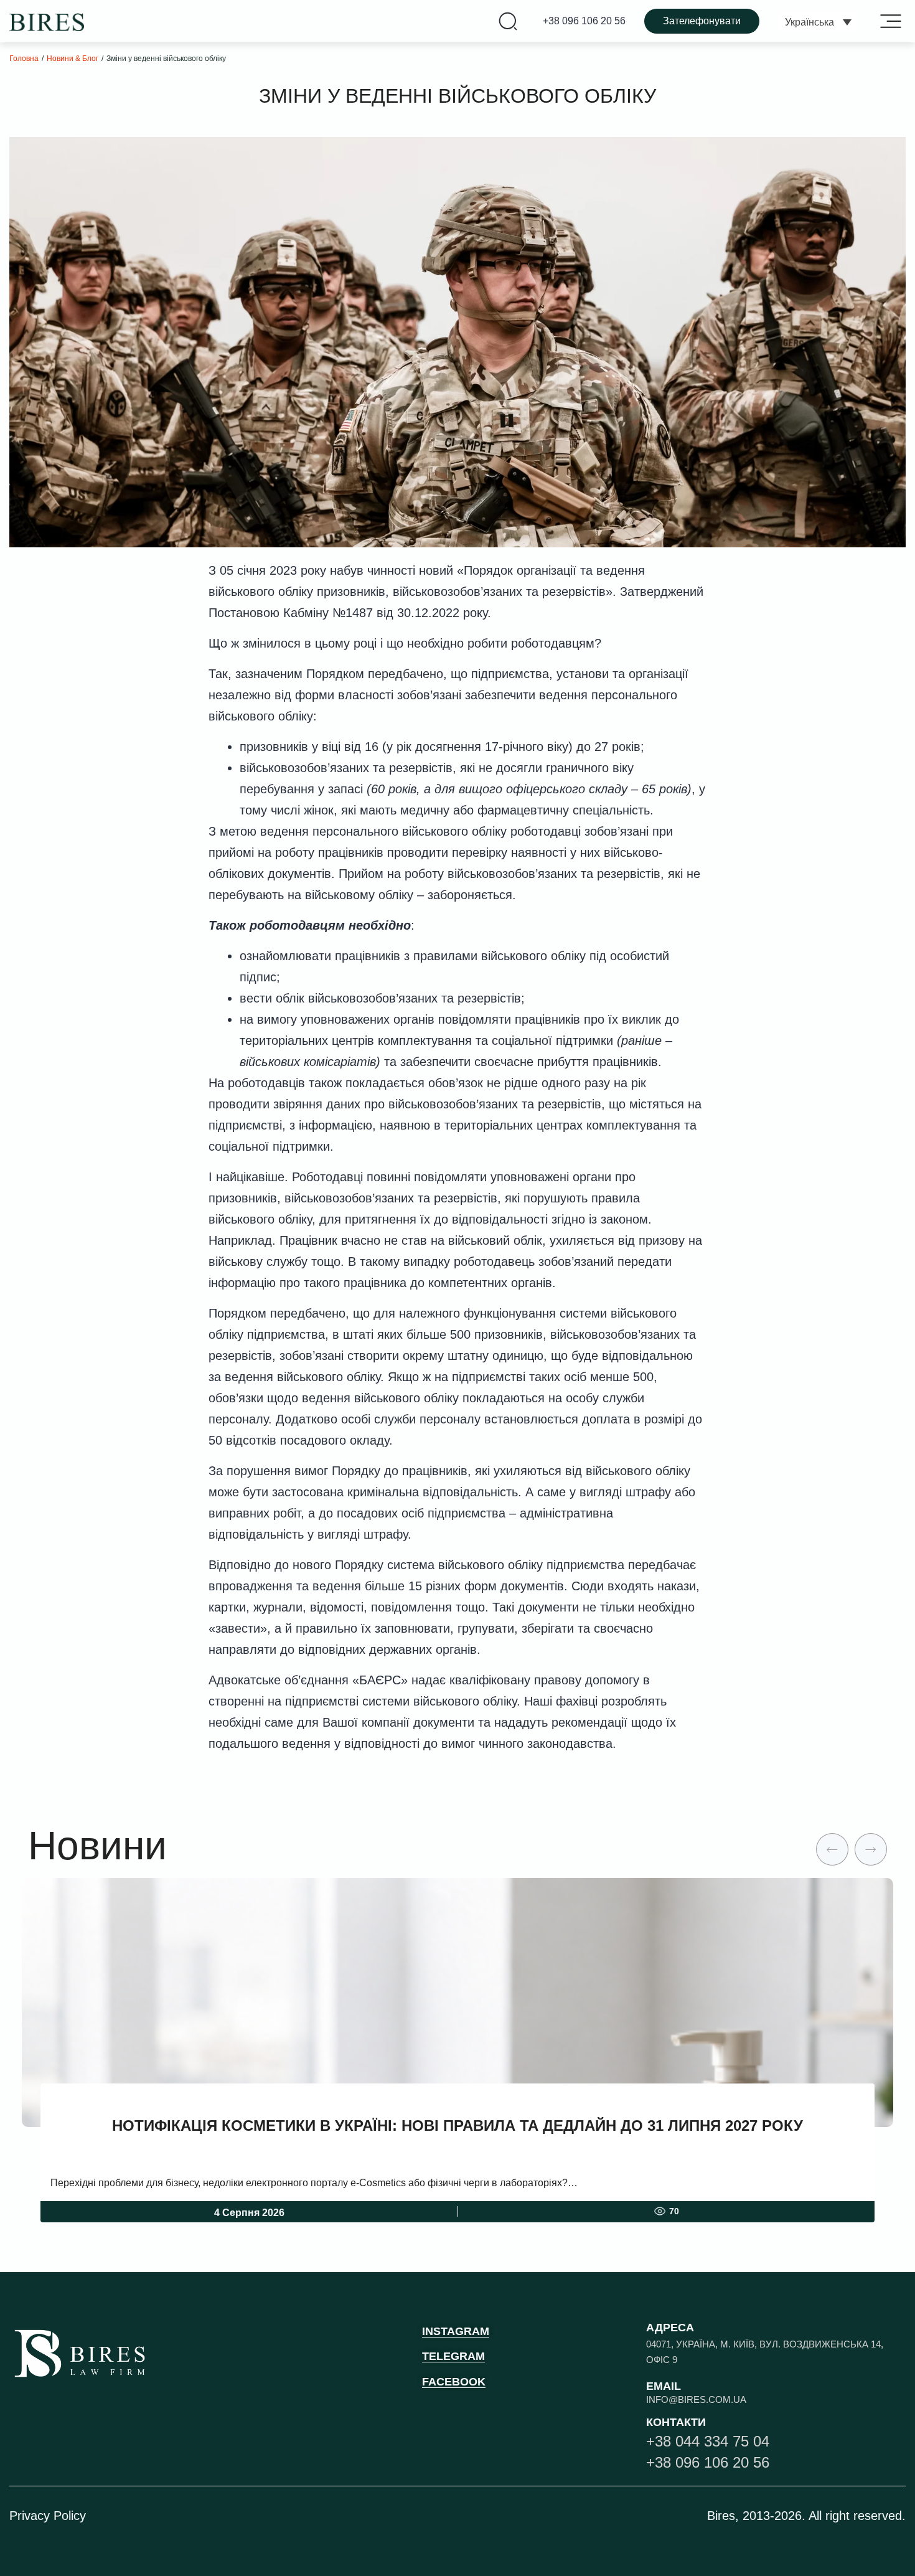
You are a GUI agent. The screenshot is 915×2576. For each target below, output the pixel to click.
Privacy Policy (48, 2516)
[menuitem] (818, 21)
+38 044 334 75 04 (708, 2441)
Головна (24, 59)
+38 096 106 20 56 (584, 21)
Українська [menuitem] (809, 22)
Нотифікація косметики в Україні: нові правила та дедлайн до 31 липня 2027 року (457, 2125)
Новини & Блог (73, 59)
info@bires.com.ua (696, 2399)
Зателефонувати (702, 21)
